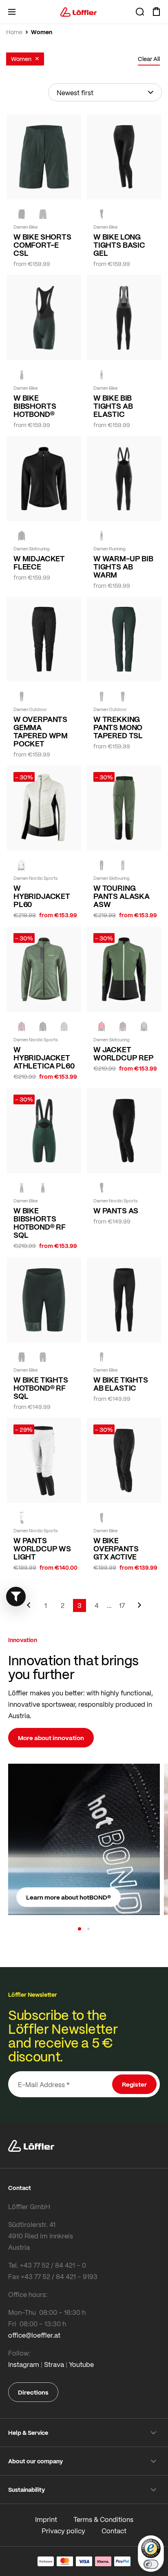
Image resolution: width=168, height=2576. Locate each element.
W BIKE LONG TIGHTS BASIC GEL (119, 245)
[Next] (139, 1609)
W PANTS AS (116, 1211)
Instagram (24, 2364)
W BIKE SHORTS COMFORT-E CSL (42, 245)
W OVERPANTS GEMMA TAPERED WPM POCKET (41, 731)
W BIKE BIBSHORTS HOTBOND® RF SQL (40, 1223)
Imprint (46, 2519)
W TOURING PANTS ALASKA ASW (122, 896)
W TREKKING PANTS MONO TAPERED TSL (118, 727)
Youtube (81, 2364)
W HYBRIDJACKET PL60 (42, 896)
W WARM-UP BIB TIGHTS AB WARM (123, 567)
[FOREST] (43, 214)
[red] (102, 1027)
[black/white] (22, 1518)
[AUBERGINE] (22, 1027)
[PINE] (123, 865)
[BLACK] (22, 214)
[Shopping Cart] (156, 12)
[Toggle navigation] (12, 12)
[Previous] (29, 1609)
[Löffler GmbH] (79, 12)
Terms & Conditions (103, 2519)
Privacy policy (63, 2531)
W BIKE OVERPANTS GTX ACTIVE (116, 1549)
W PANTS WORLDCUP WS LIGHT (42, 1549)
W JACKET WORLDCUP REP (124, 1054)
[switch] (151, 2564)
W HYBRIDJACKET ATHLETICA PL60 (44, 1058)
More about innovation (51, 1738)
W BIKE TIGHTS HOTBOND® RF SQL (41, 1388)
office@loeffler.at (34, 2335)
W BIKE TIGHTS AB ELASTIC (121, 1384)
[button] (80, 1929)
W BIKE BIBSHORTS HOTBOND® (35, 406)
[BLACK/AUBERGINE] (123, 1027)
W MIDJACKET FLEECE (39, 563)
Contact (114, 2531)
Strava (54, 2364)
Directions (33, 2392)
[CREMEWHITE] (22, 865)
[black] (102, 214)
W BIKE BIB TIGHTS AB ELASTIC (113, 406)
